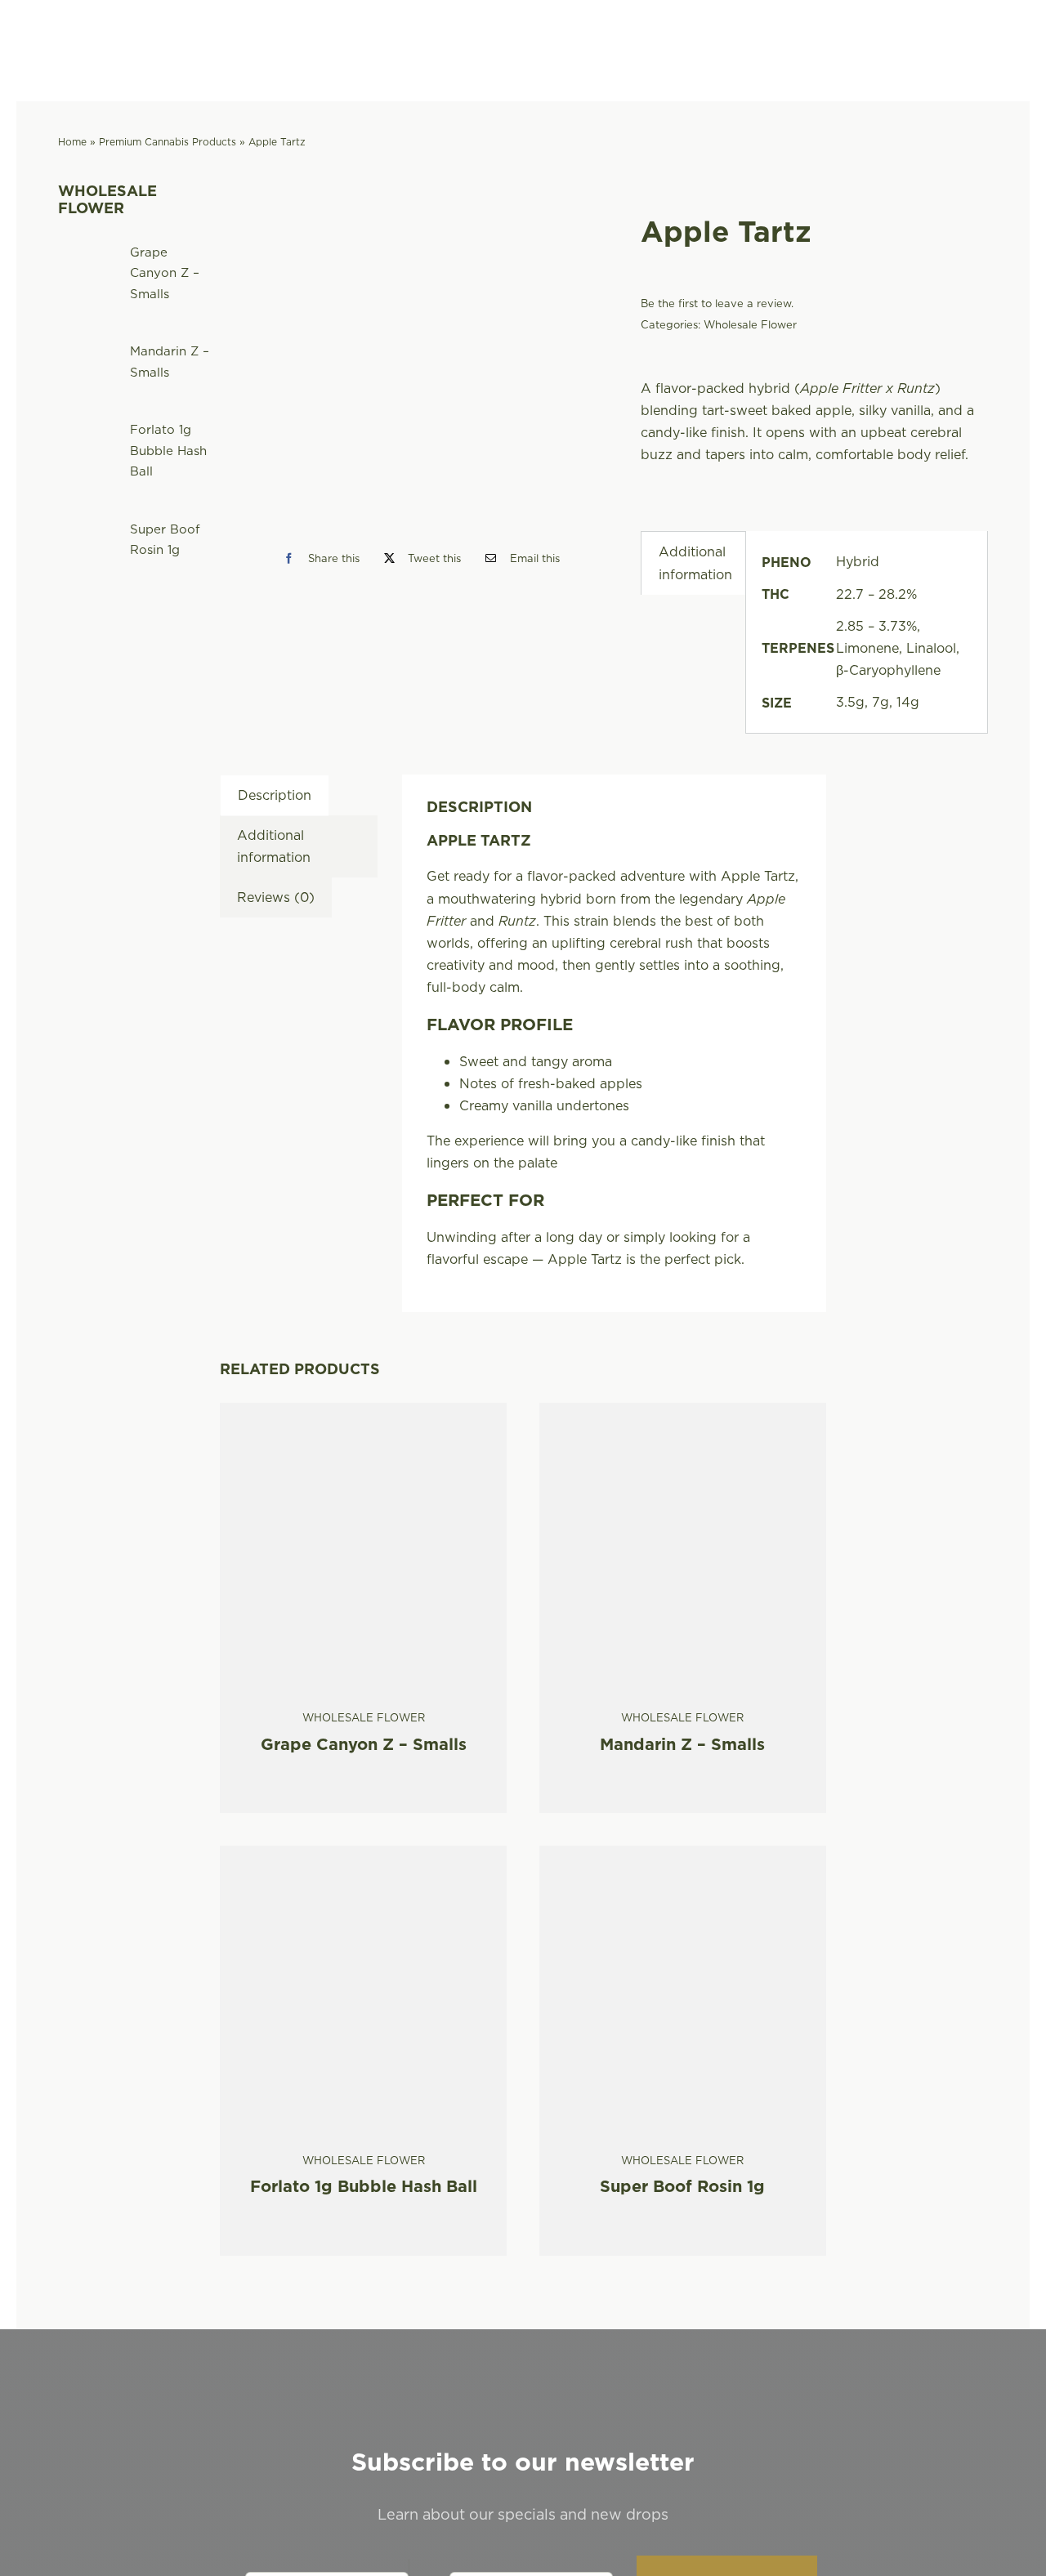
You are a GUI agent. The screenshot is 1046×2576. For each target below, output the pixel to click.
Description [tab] (275, 795)
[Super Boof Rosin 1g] (683, 1856)
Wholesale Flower (750, 324)
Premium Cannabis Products (168, 142)
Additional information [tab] (695, 563)
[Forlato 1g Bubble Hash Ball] (363, 1856)
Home (72, 142)
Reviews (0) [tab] (276, 897)
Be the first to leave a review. (717, 303)
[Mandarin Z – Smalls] (683, 1413)
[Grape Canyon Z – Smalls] (363, 1413)
